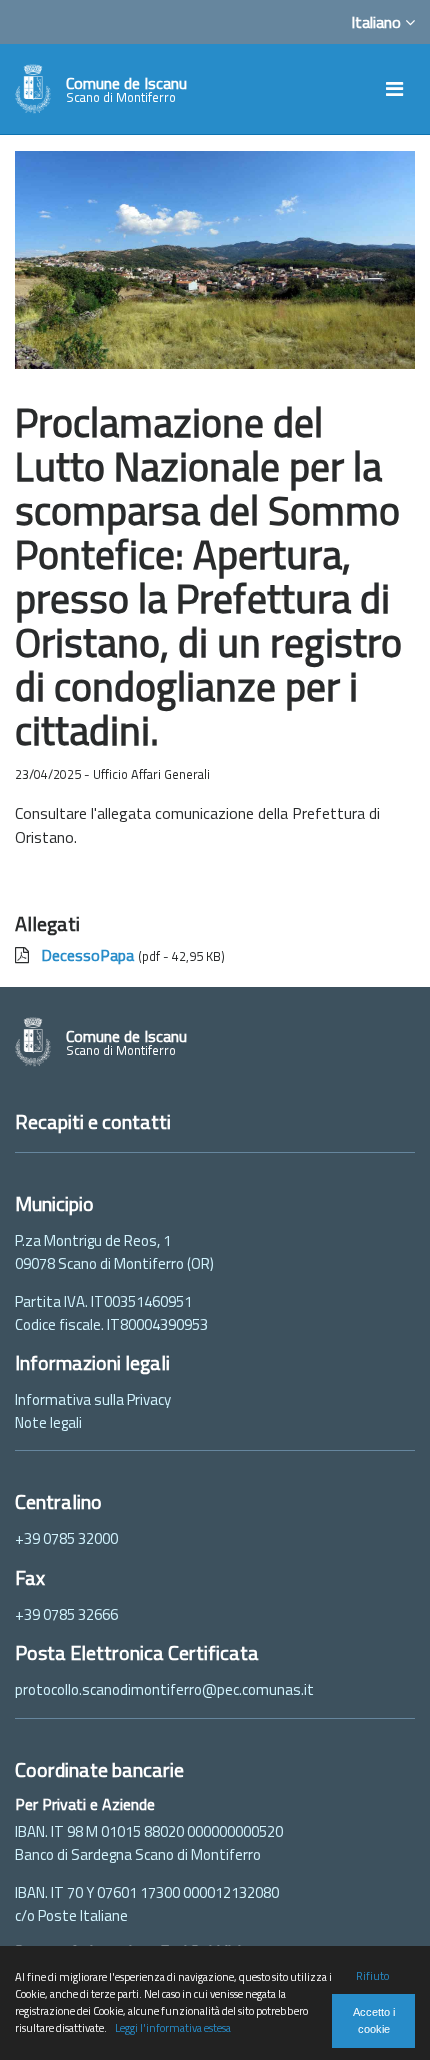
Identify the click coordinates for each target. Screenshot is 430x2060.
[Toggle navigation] (394, 89)
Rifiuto (372, 1975)
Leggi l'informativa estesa (173, 2027)
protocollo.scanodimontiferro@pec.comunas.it (164, 1689)
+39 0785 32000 (66, 1538)
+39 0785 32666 (66, 1614)
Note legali (48, 1422)
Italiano (378, 22)
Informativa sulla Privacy (93, 1399)
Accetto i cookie (374, 2020)
